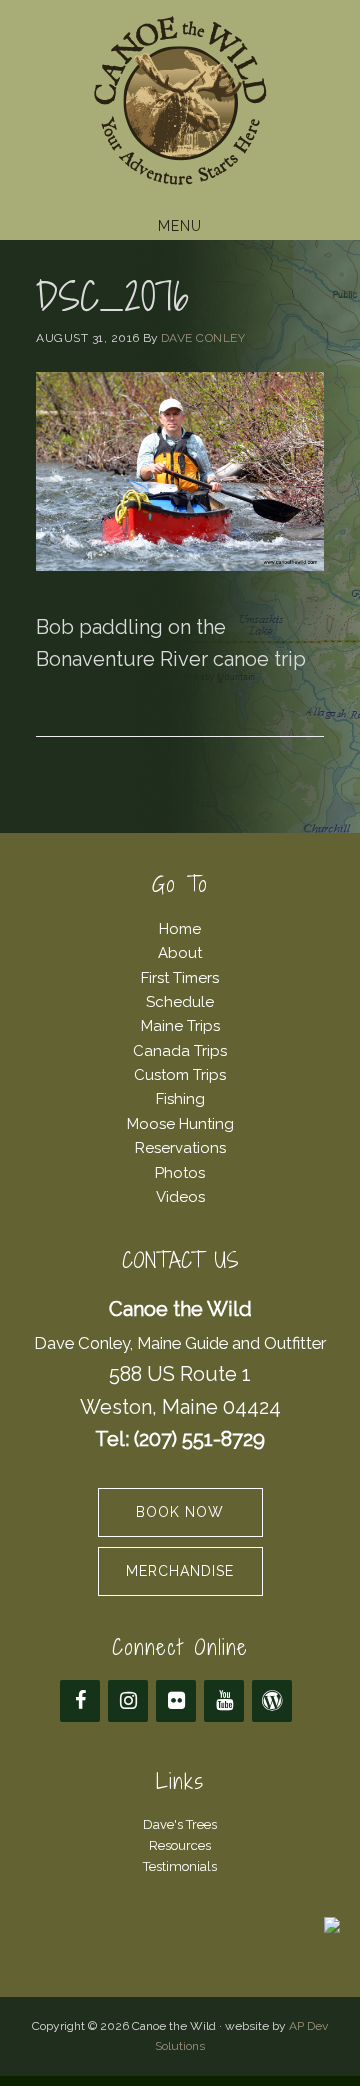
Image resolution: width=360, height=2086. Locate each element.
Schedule (180, 1002)
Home (180, 929)
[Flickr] (176, 1701)
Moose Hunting (180, 1124)
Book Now (180, 1512)
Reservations (180, 1148)
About (180, 953)
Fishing (180, 1099)
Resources (180, 1845)
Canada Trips (180, 1051)
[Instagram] (128, 1701)
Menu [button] (180, 226)
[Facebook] (80, 1701)
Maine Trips (180, 1026)
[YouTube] (224, 1701)
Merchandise (180, 1571)
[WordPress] (272, 1701)
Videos (180, 1197)
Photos (180, 1173)
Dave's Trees (180, 1824)
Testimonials (180, 1866)
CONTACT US (180, 1260)
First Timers (180, 978)
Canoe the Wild (180, 103)
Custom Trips (180, 1075)
